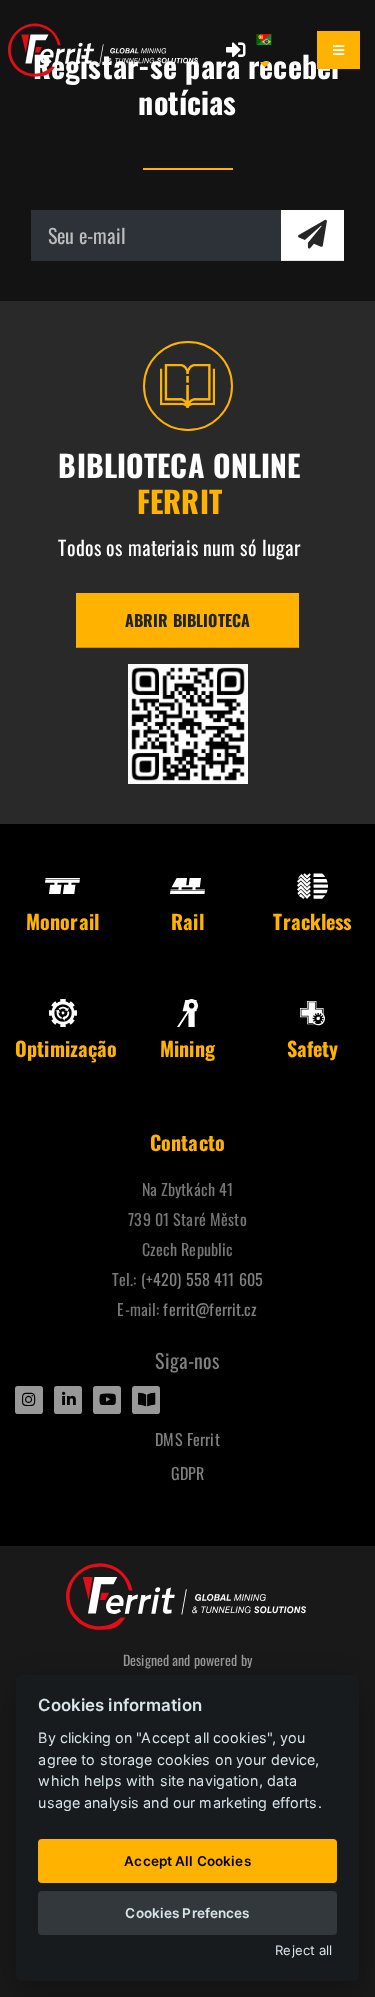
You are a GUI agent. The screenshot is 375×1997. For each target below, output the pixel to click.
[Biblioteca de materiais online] (188, 724)
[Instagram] (29, 1400)
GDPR (188, 1473)
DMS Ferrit (187, 1439)
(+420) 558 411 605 (202, 1279)
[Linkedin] (68, 1400)
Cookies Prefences (187, 1913)
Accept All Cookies (187, 1861)
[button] (273, 50)
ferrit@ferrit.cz (210, 1309)
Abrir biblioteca (187, 620)
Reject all (303, 1950)
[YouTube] (107, 1400)
